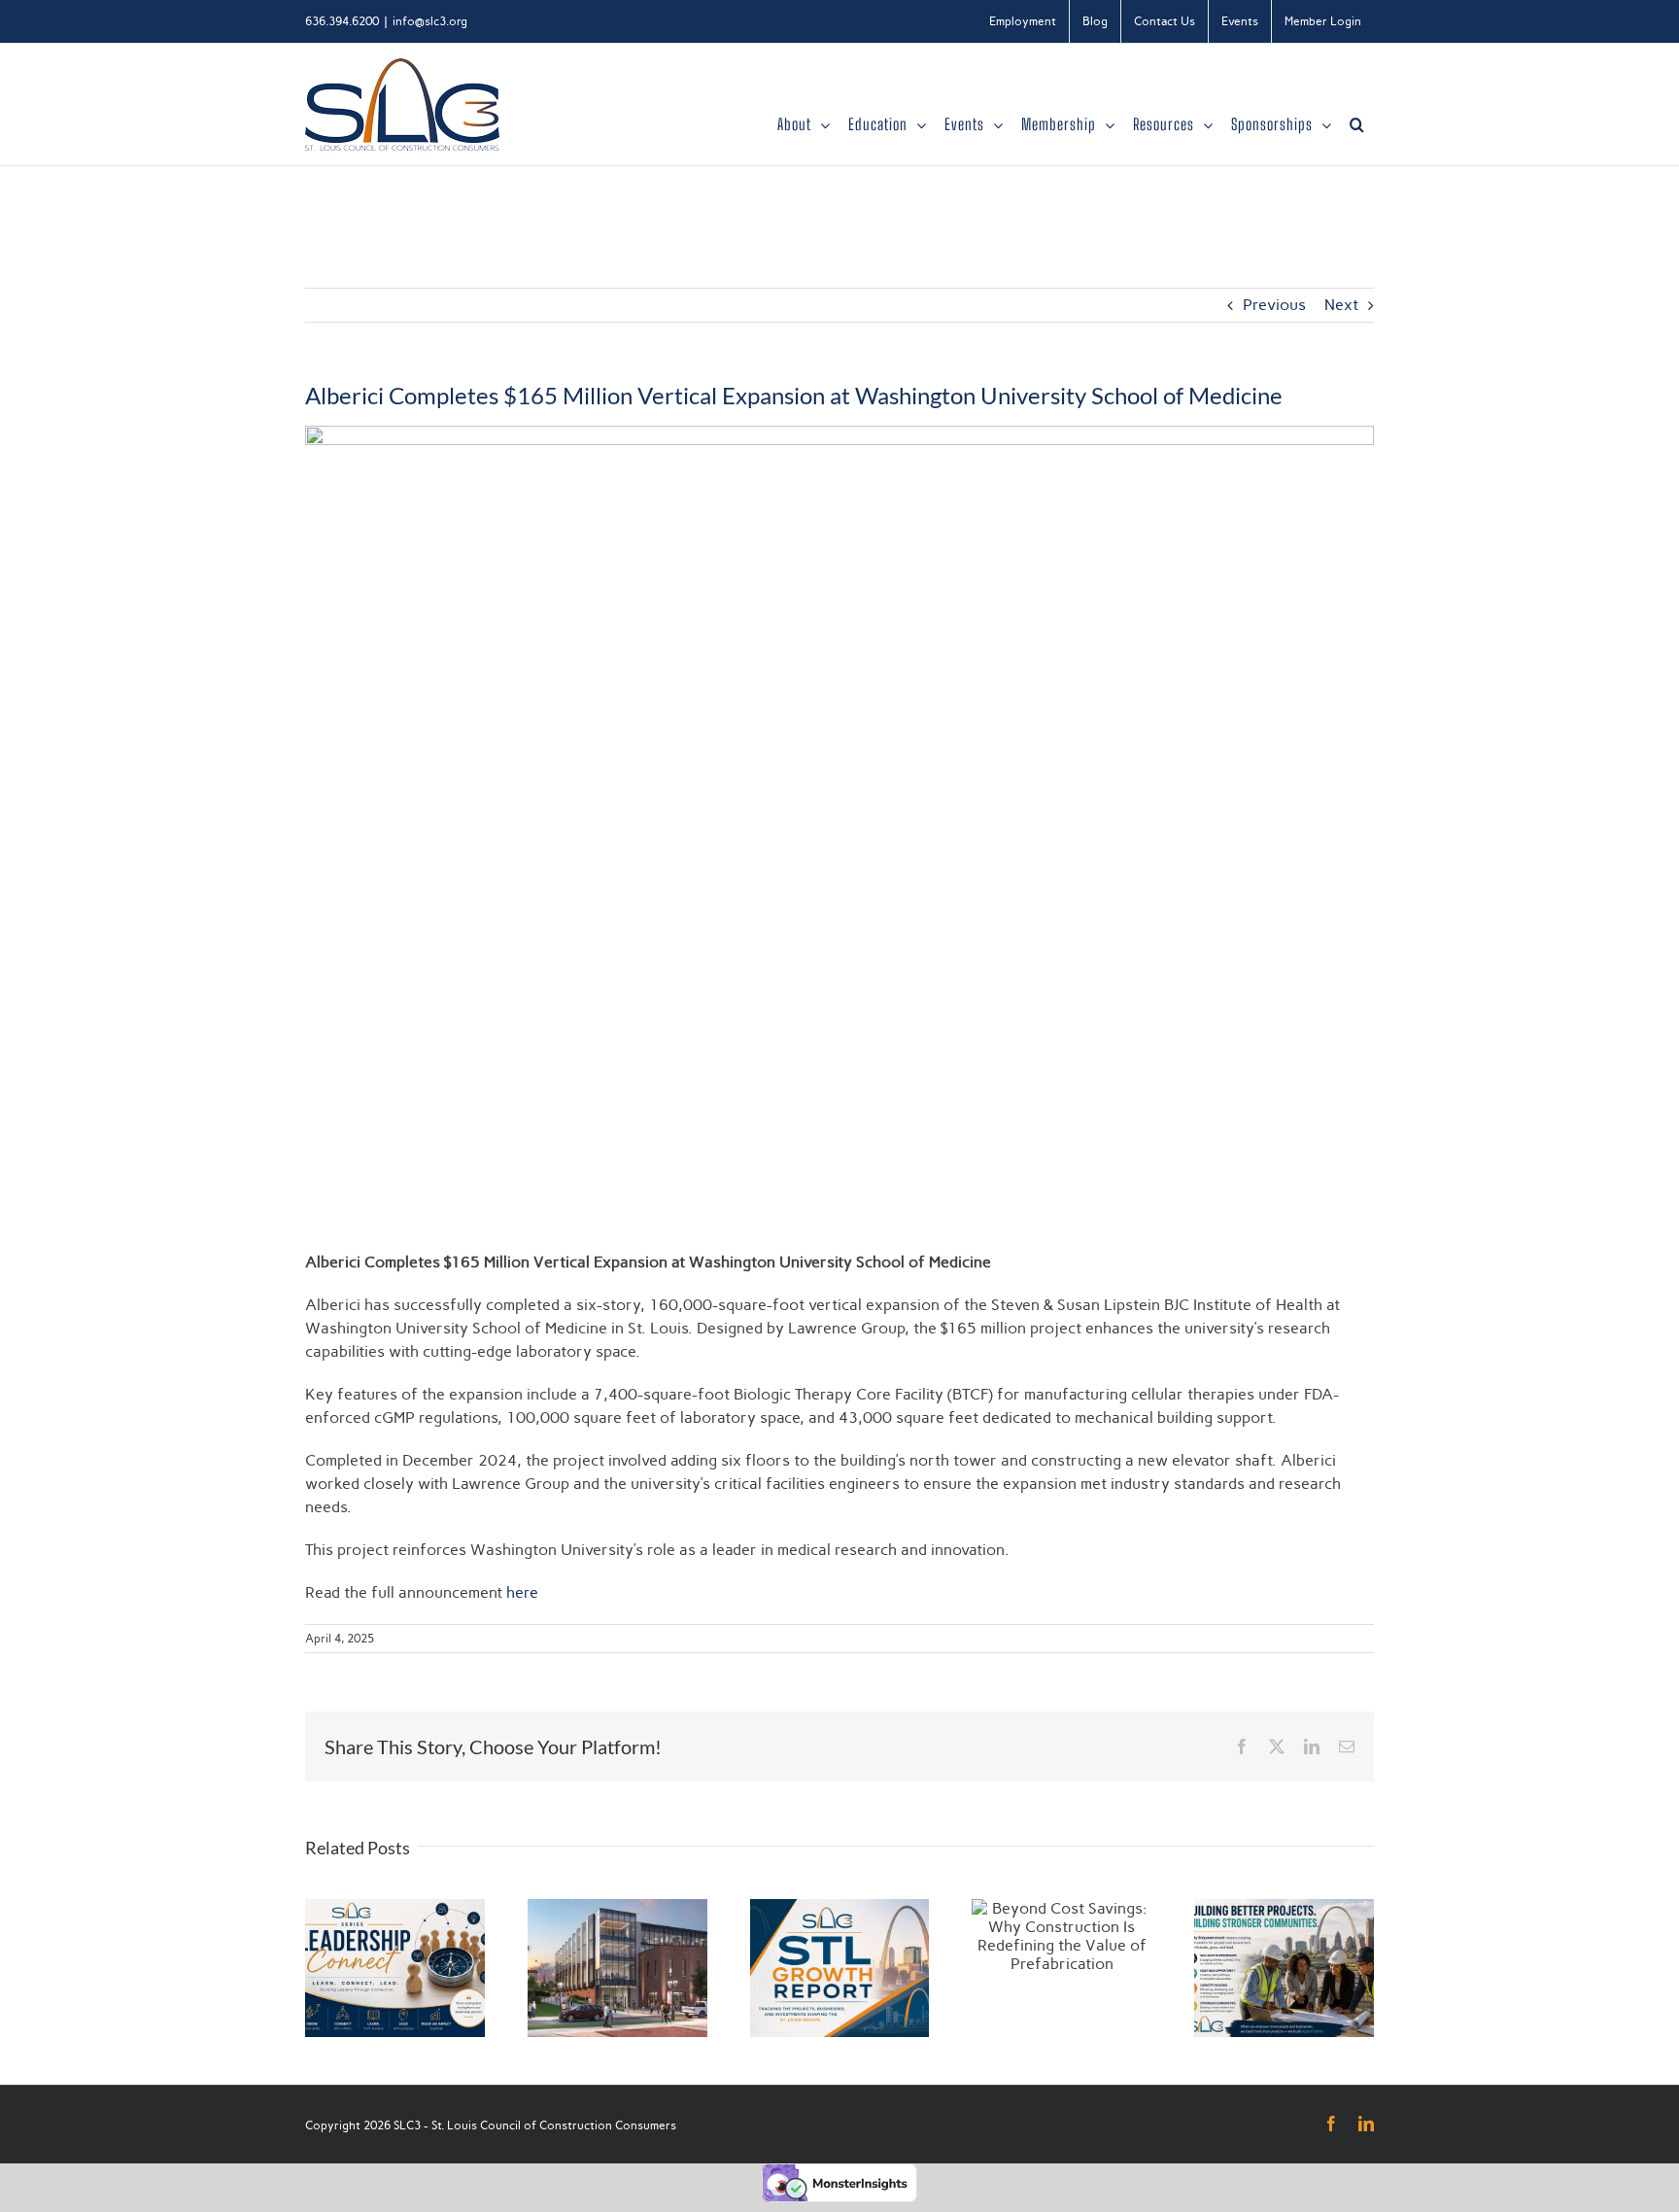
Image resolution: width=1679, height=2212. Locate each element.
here (522, 1592)
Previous (1274, 305)
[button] (1357, 124)
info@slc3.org (430, 21)
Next (1341, 305)
